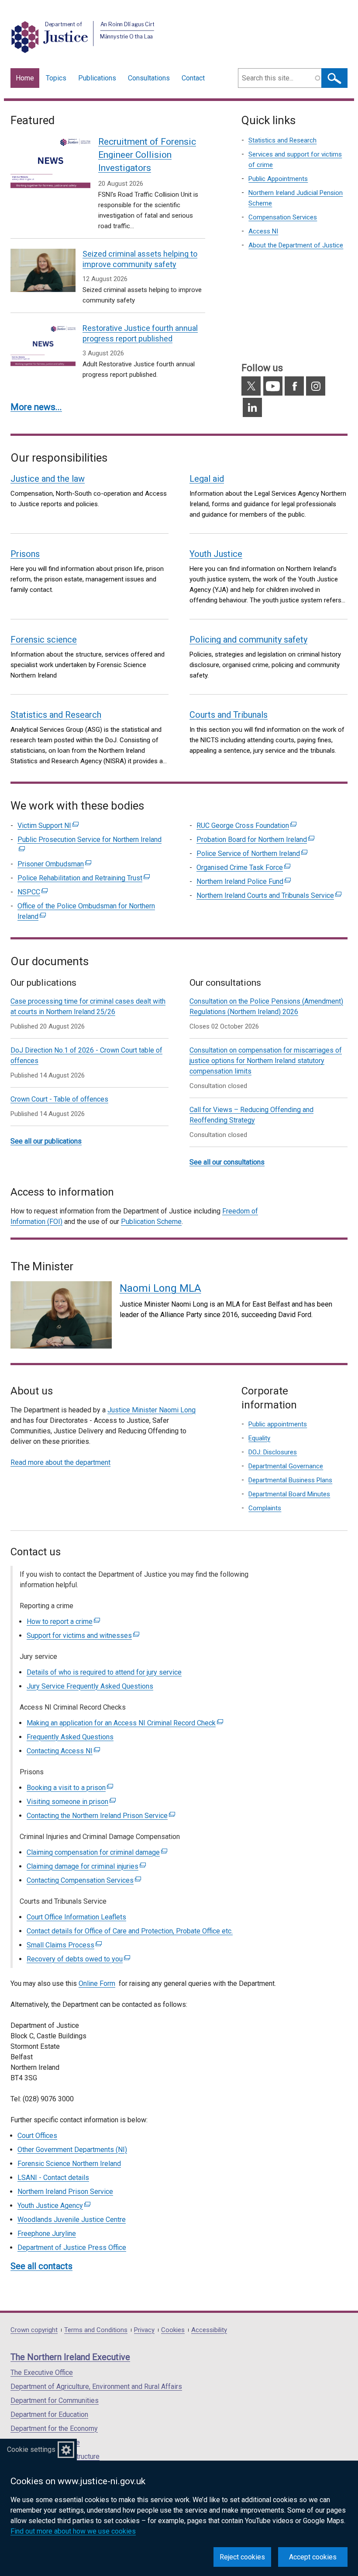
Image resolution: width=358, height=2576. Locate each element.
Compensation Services (283, 217)
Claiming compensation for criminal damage (97, 1852)
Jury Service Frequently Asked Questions (90, 1686)
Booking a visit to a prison (70, 1788)
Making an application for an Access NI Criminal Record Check (125, 1723)
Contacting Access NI (63, 1751)
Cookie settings (31, 2449)
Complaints (265, 1508)
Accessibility (209, 2330)
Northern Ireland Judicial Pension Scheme (296, 198)
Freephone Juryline (47, 2234)
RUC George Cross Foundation (246, 826)
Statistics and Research (282, 140)
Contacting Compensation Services (84, 1880)
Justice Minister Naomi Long (151, 1410)
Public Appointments (278, 179)
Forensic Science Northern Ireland (69, 2164)
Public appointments (278, 1424)
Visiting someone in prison (71, 1802)
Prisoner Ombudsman (54, 864)
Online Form (97, 1983)
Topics (56, 78)
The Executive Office (42, 2373)
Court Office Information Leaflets (76, 1917)
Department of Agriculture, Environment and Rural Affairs (96, 2387)
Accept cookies (313, 2557)
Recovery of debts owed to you (78, 1959)
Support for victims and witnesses (83, 1636)
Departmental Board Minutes (289, 1494)
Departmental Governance (286, 1466)
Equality (259, 1438)
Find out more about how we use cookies (73, 2531)
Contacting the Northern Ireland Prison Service (101, 1816)
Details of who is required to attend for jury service (104, 1672)
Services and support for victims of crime (295, 160)
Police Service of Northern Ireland (252, 853)
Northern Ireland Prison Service (65, 2192)
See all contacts (41, 2266)
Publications (97, 78)
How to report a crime (63, 1622)
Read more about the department (60, 1462)
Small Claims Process (64, 1945)
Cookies (173, 2330)
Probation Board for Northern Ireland (255, 840)
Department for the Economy (54, 2428)
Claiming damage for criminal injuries (86, 1866)
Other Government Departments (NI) (72, 2150)
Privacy (144, 2330)
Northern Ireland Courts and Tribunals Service (269, 895)
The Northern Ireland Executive (70, 2357)
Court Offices (37, 2136)
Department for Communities (55, 2400)
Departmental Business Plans (290, 1480)
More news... (36, 407)
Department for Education (49, 2414)
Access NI (263, 231)
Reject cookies (242, 2557)
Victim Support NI (48, 826)
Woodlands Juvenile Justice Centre (72, 2220)
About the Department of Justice (296, 245)
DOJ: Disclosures (273, 1452)
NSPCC (33, 892)
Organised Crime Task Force (243, 867)
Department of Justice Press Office (72, 2247)
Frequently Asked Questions (70, 1737)
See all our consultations (227, 1162)
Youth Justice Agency (54, 2206)
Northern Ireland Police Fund (244, 881)
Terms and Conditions (96, 2330)
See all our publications (46, 1141)
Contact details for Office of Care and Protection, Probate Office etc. (130, 1931)
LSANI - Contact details (53, 2178)
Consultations (149, 78)
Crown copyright (34, 2330)
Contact (193, 78)
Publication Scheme (151, 1222)
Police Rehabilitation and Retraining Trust (84, 878)
